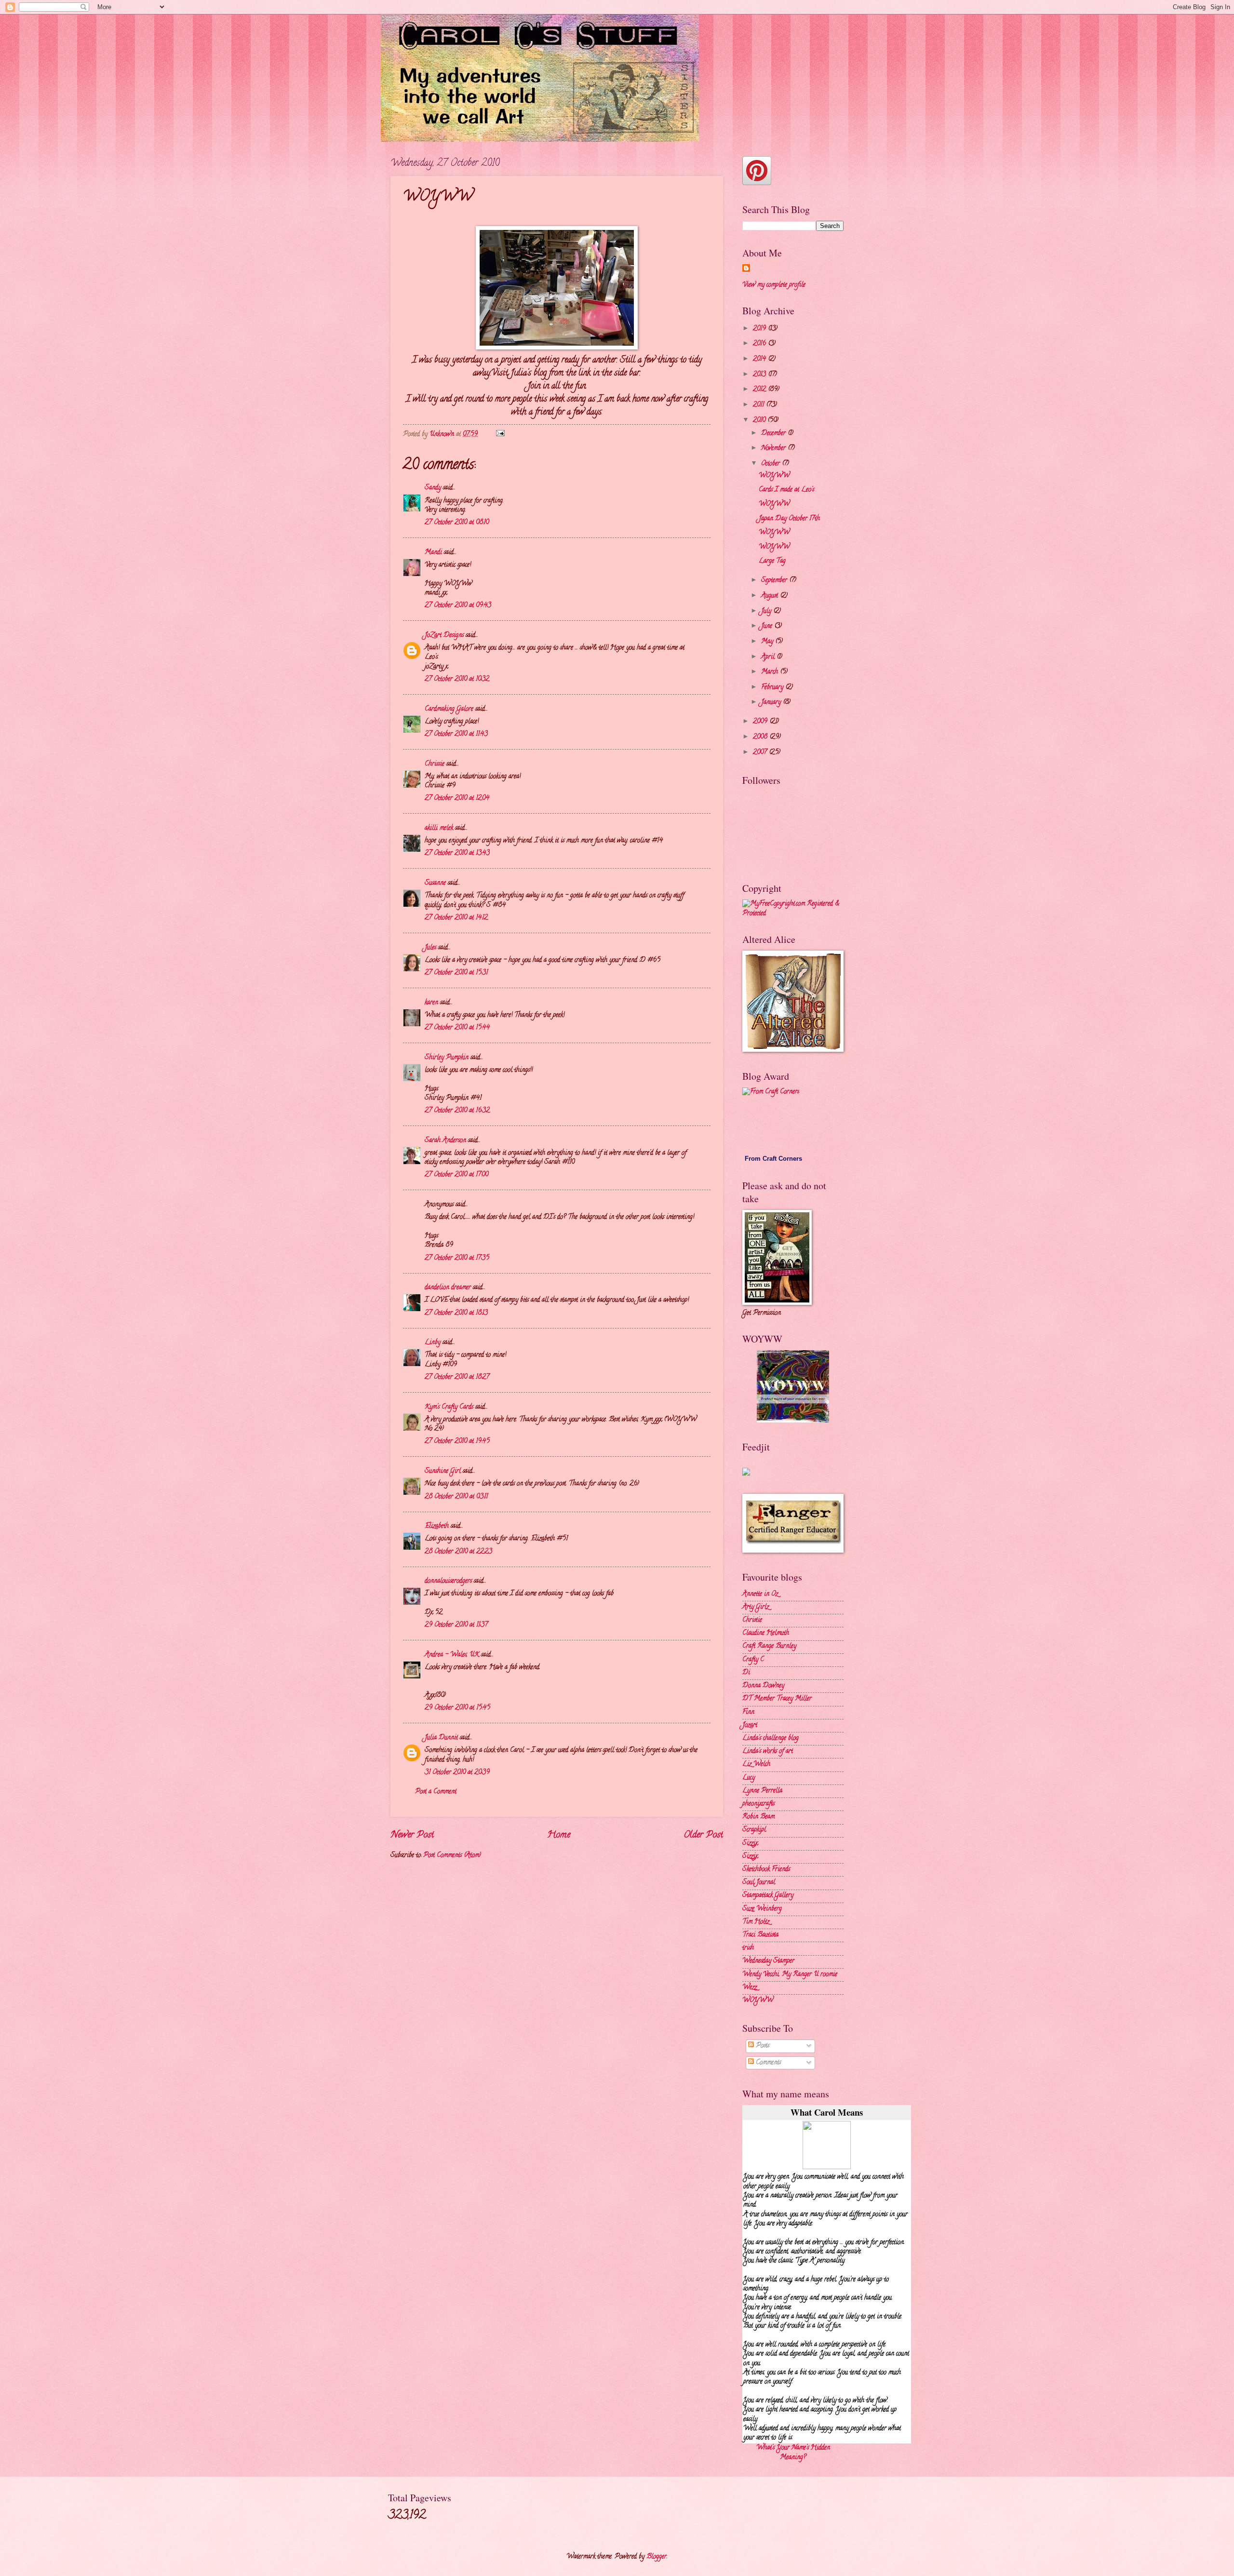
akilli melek (439, 828)
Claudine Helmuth (766, 1633)
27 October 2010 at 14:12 (456, 918)
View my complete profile (774, 285)
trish (748, 1948)
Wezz (750, 1988)
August (771, 596)
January (772, 703)
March (771, 672)
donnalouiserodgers (448, 1581)
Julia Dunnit (441, 1738)
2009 (761, 722)
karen (431, 1003)
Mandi (433, 553)
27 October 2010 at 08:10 (457, 523)
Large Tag (772, 561)
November (774, 449)
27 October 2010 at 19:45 (457, 1442)
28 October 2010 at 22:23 (458, 1552)
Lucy (749, 1778)
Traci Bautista (760, 1935)
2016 (760, 344)
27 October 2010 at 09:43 (458, 606)
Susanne (435, 883)
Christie (752, 1620)
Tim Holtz (756, 1922)
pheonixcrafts (758, 1804)
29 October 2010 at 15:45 (457, 1708)
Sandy (433, 488)
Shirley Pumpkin (447, 1058)
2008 (761, 737)
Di (746, 1673)
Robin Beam (758, 1817)
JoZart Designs (444, 636)
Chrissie (435, 764)
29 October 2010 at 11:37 (456, 1625)
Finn (748, 1712)
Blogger (657, 2557)
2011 (759, 405)
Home (559, 1835)
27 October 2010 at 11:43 (456, 734)
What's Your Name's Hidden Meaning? (793, 2453)
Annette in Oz (760, 1594)
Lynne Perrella (762, 1791)
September (775, 581)
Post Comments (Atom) (452, 1856)
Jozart (750, 1725)
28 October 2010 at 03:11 (456, 1497)
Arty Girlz (756, 1607)
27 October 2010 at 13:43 (457, 853)
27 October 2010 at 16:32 (457, 1111)
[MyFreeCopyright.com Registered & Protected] (793, 914)
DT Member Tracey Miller (777, 1699)
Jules (430, 948)
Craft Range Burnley (769, 1646)
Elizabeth (437, 1526)
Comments (767, 2063)
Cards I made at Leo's (786, 490)
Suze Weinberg (762, 1909)
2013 (760, 375)
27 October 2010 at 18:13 (456, 1313)
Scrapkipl (754, 1830)
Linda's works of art (768, 1751)
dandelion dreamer (448, 1288)
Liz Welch (756, 1764)
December (774, 434)
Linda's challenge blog (771, 1738)
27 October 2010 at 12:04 (457, 798)
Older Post (703, 1835)
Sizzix (750, 1844)
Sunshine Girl (443, 1471)
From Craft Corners (773, 1159)
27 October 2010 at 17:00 (456, 1175)
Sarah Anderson (445, 1141)
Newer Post (412, 1835)
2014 (760, 359)
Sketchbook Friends (766, 1870)
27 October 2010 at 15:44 (457, 1028)
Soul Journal (759, 1883)
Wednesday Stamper (768, 1961)
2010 (760, 421)
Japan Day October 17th (789, 519)
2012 (760, 390)
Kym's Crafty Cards (449, 1407)
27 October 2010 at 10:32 (457, 679)
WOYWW (774, 476)
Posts (762, 2046)
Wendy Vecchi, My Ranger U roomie (790, 1975)
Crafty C (753, 1660)
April (769, 657)
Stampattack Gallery (768, 1896)
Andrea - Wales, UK (452, 1655)
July (767, 611)
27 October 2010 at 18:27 (457, 1377)
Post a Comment (436, 1792)
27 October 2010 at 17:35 (457, 1258)
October (771, 464)
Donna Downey (763, 1686)
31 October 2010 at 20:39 (457, 1773)
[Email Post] (500, 435)
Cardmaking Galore (449, 709)
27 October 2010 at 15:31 (456, 973)
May (768, 642)
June (768, 626)
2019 (760, 329)
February (773, 688)
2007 (761, 753)
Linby (433, 1343)
